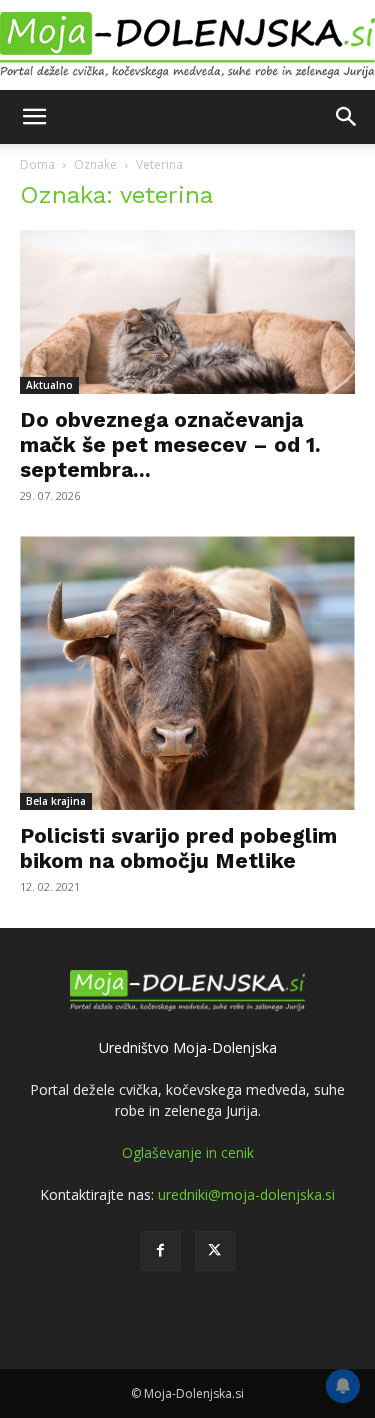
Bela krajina (56, 801)
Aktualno (49, 385)
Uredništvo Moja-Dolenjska (188, 1047)
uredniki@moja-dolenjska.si (246, 1194)
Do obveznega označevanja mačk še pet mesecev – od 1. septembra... (170, 444)
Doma (37, 164)
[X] (215, 1251)
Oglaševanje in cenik (188, 1152)
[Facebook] (161, 1251)
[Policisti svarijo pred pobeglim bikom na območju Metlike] (187, 673)
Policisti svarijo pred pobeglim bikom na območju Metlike (178, 848)
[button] (34, 117)
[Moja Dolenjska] (187, 46)
